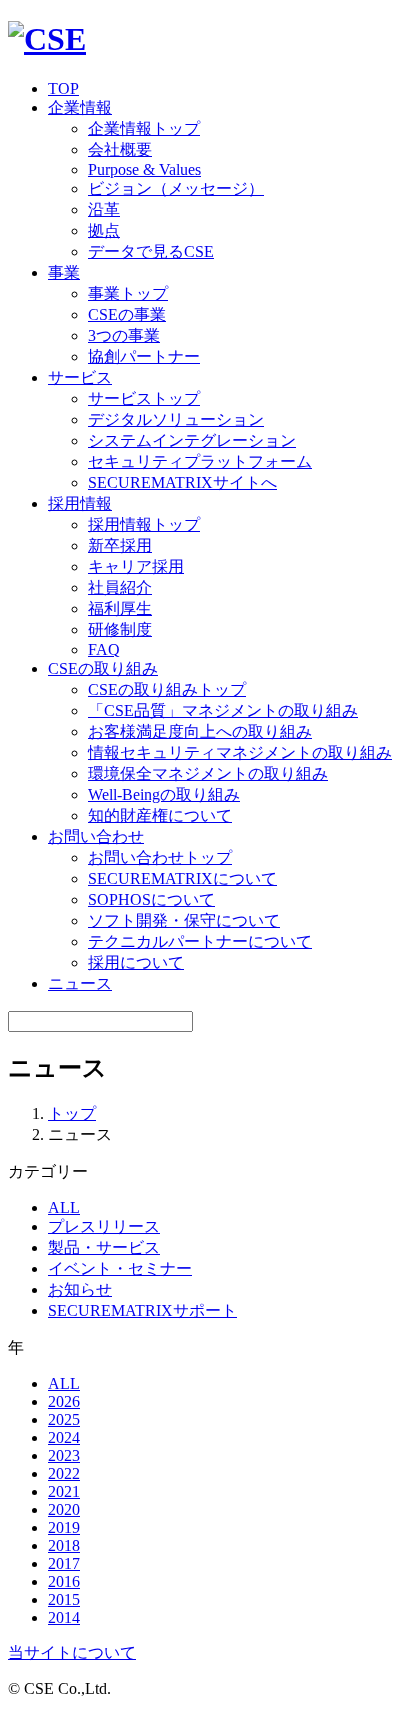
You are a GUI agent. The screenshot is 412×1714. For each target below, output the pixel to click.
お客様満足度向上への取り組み (200, 731)
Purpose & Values (144, 169)
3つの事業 (124, 335)
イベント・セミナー (120, 1268)
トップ (72, 1113)
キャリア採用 (136, 566)
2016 (64, 1581)
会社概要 (120, 149)
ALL (64, 1207)
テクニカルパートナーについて (200, 941)
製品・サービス (104, 1247)
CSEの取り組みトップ (167, 689)
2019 (64, 1527)
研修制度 (120, 629)
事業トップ (128, 293)
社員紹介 (120, 587)
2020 (64, 1509)
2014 (64, 1617)
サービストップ (144, 398)
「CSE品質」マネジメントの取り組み (223, 710)
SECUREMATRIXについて (182, 878)
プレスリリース (104, 1226)
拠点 (104, 230)
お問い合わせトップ (160, 857)
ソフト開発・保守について (184, 920)
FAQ (104, 649)
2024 (64, 1437)
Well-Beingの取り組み (164, 794)
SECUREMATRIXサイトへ (182, 482)
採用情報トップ (144, 524)
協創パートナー (144, 356)
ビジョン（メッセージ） (176, 188)
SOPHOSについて (151, 899)
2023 (64, 1455)
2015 (64, 1599)
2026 (64, 1401)
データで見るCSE (151, 251)
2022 (64, 1473)
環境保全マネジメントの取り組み (208, 773)
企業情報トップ (144, 128)
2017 (64, 1563)
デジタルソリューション (176, 419)
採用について (136, 962)
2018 (64, 1545)
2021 (64, 1491)
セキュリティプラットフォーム (200, 461)
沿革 (104, 209)
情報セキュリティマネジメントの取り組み (240, 752)
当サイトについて (72, 1652)
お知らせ (80, 1289)
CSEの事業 (127, 314)
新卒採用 (120, 545)
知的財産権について (160, 815)
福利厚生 (120, 608)
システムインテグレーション (192, 440)
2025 (64, 1419)
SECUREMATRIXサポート (142, 1310)
